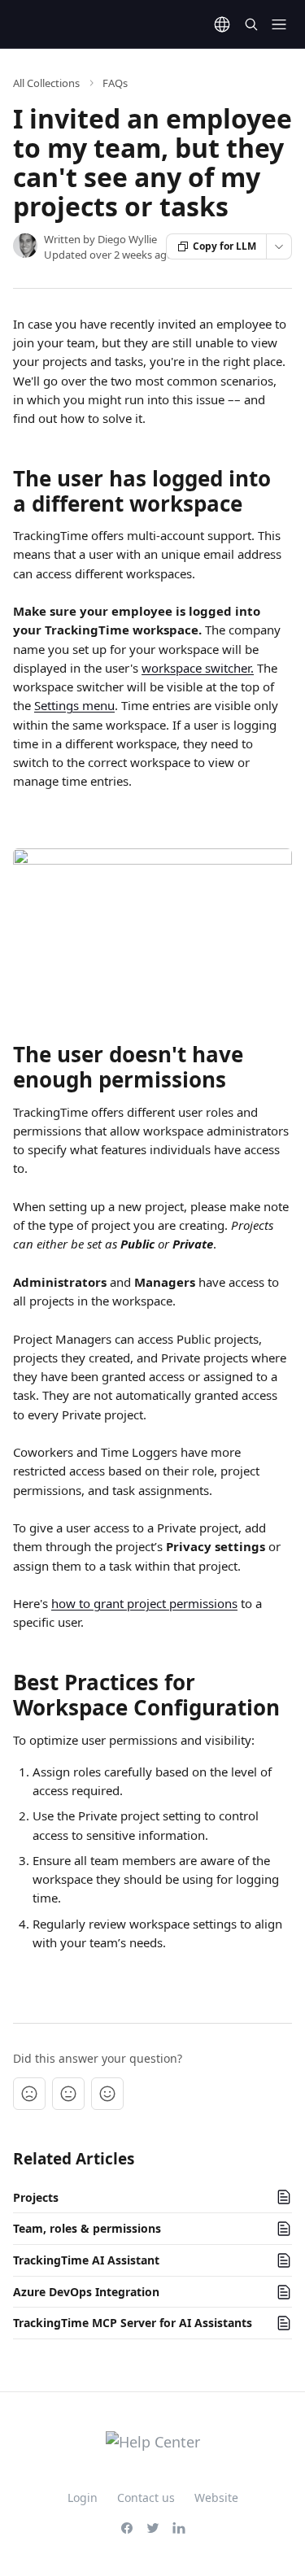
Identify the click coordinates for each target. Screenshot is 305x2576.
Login (83, 2498)
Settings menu (74, 705)
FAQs (115, 83)
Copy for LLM (224, 246)
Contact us (146, 2498)
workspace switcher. (198, 668)
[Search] (251, 24)
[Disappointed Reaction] (29, 2094)
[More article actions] (279, 246)
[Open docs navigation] (279, 24)
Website (216, 2498)
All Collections (46, 83)
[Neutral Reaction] (68, 2094)
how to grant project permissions (144, 1603)
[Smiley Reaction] (107, 2094)
